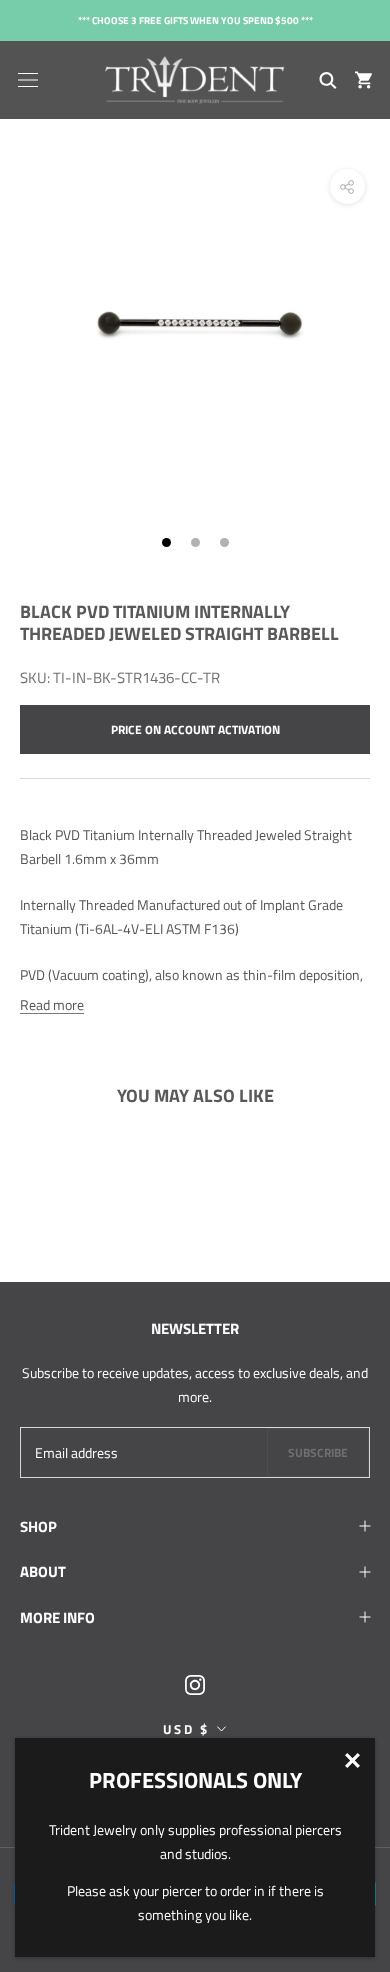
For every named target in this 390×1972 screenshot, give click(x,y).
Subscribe (318, 1452)
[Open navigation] (28, 80)
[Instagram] (195, 1683)
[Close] (352, 1760)
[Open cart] (363, 80)
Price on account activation (195, 729)
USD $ (186, 1729)
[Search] (328, 79)
